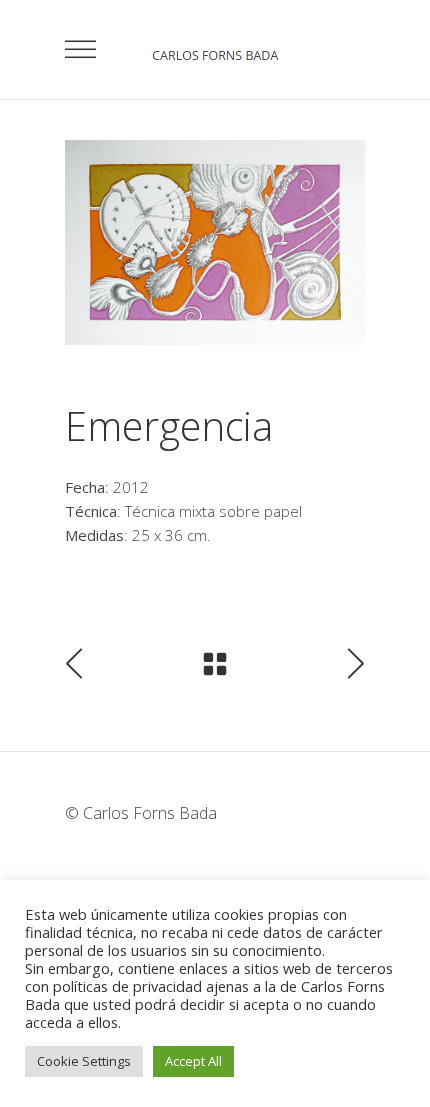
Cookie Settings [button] (84, 1061)
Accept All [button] (193, 1061)
